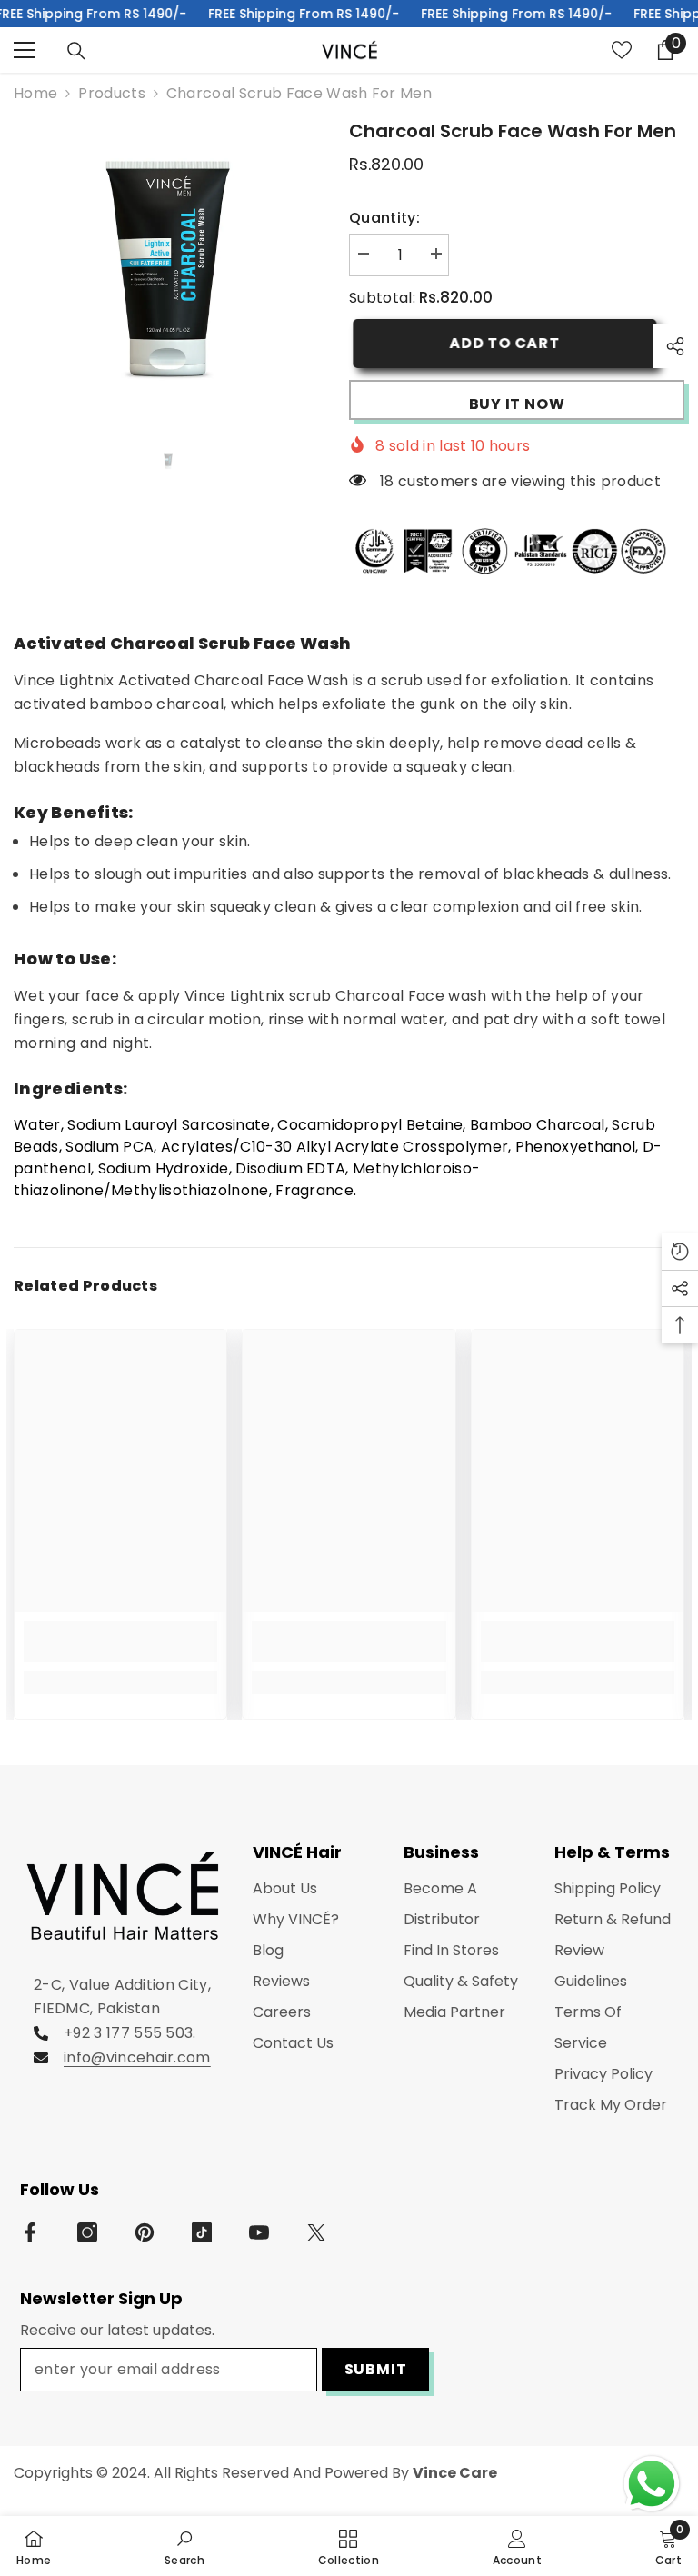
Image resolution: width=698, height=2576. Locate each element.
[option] (168, 271)
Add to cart (501, 343)
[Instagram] (87, 2232)
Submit (376, 2369)
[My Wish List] (622, 50)
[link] (120, 1641)
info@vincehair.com (137, 2057)
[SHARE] (668, 346)
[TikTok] (202, 2232)
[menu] (25, 50)
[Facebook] (30, 2232)
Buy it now (517, 404)
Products (112, 93)
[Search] (76, 51)
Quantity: (384, 218)
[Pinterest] (145, 2232)
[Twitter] (316, 2232)
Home (35, 93)
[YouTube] (259, 2232)
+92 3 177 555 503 (128, 2033)
